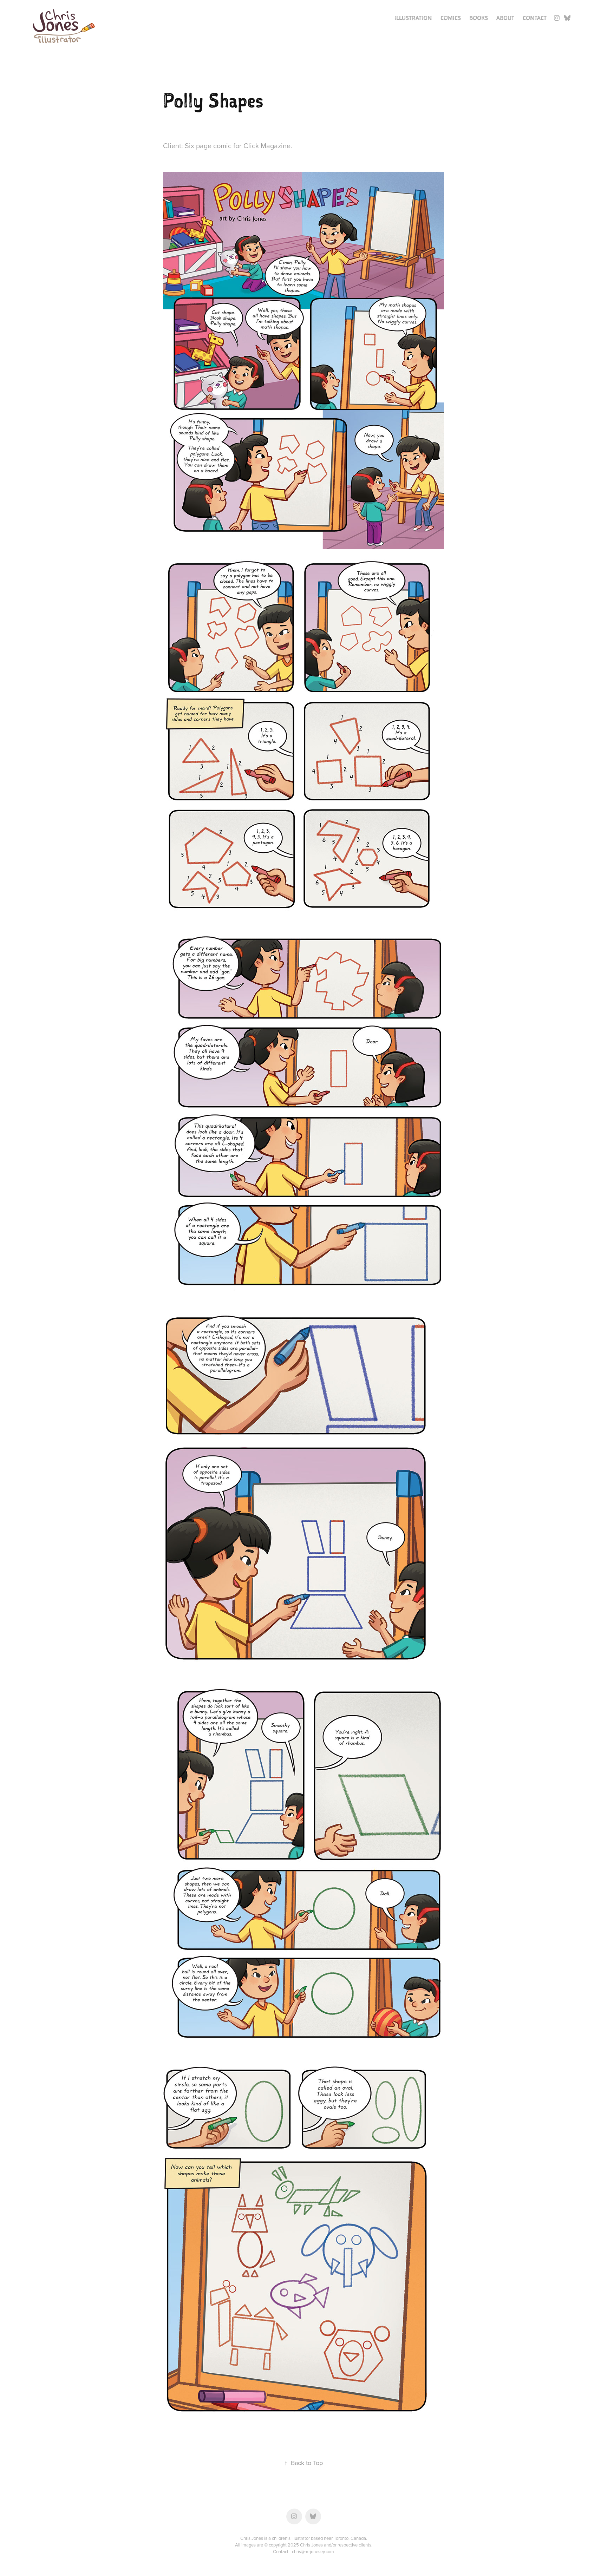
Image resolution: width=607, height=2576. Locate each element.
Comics (451, 18)
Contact (535, 18)
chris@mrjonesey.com (313, 2551)
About (505, 18)
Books (479, 18)
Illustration (413, 18)
